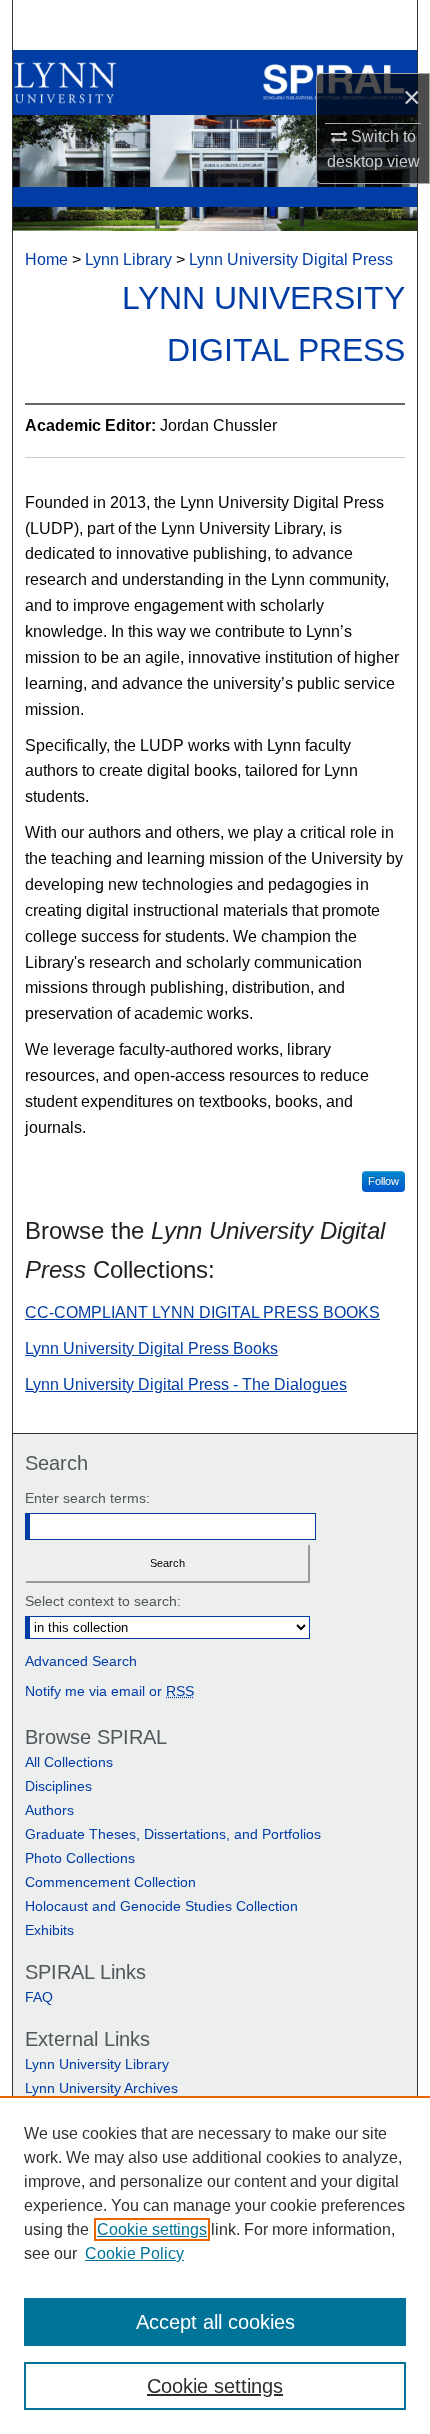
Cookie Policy (134, 2253)
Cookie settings (152, 2229)
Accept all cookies (215, 2322)
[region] (215, 2265)
